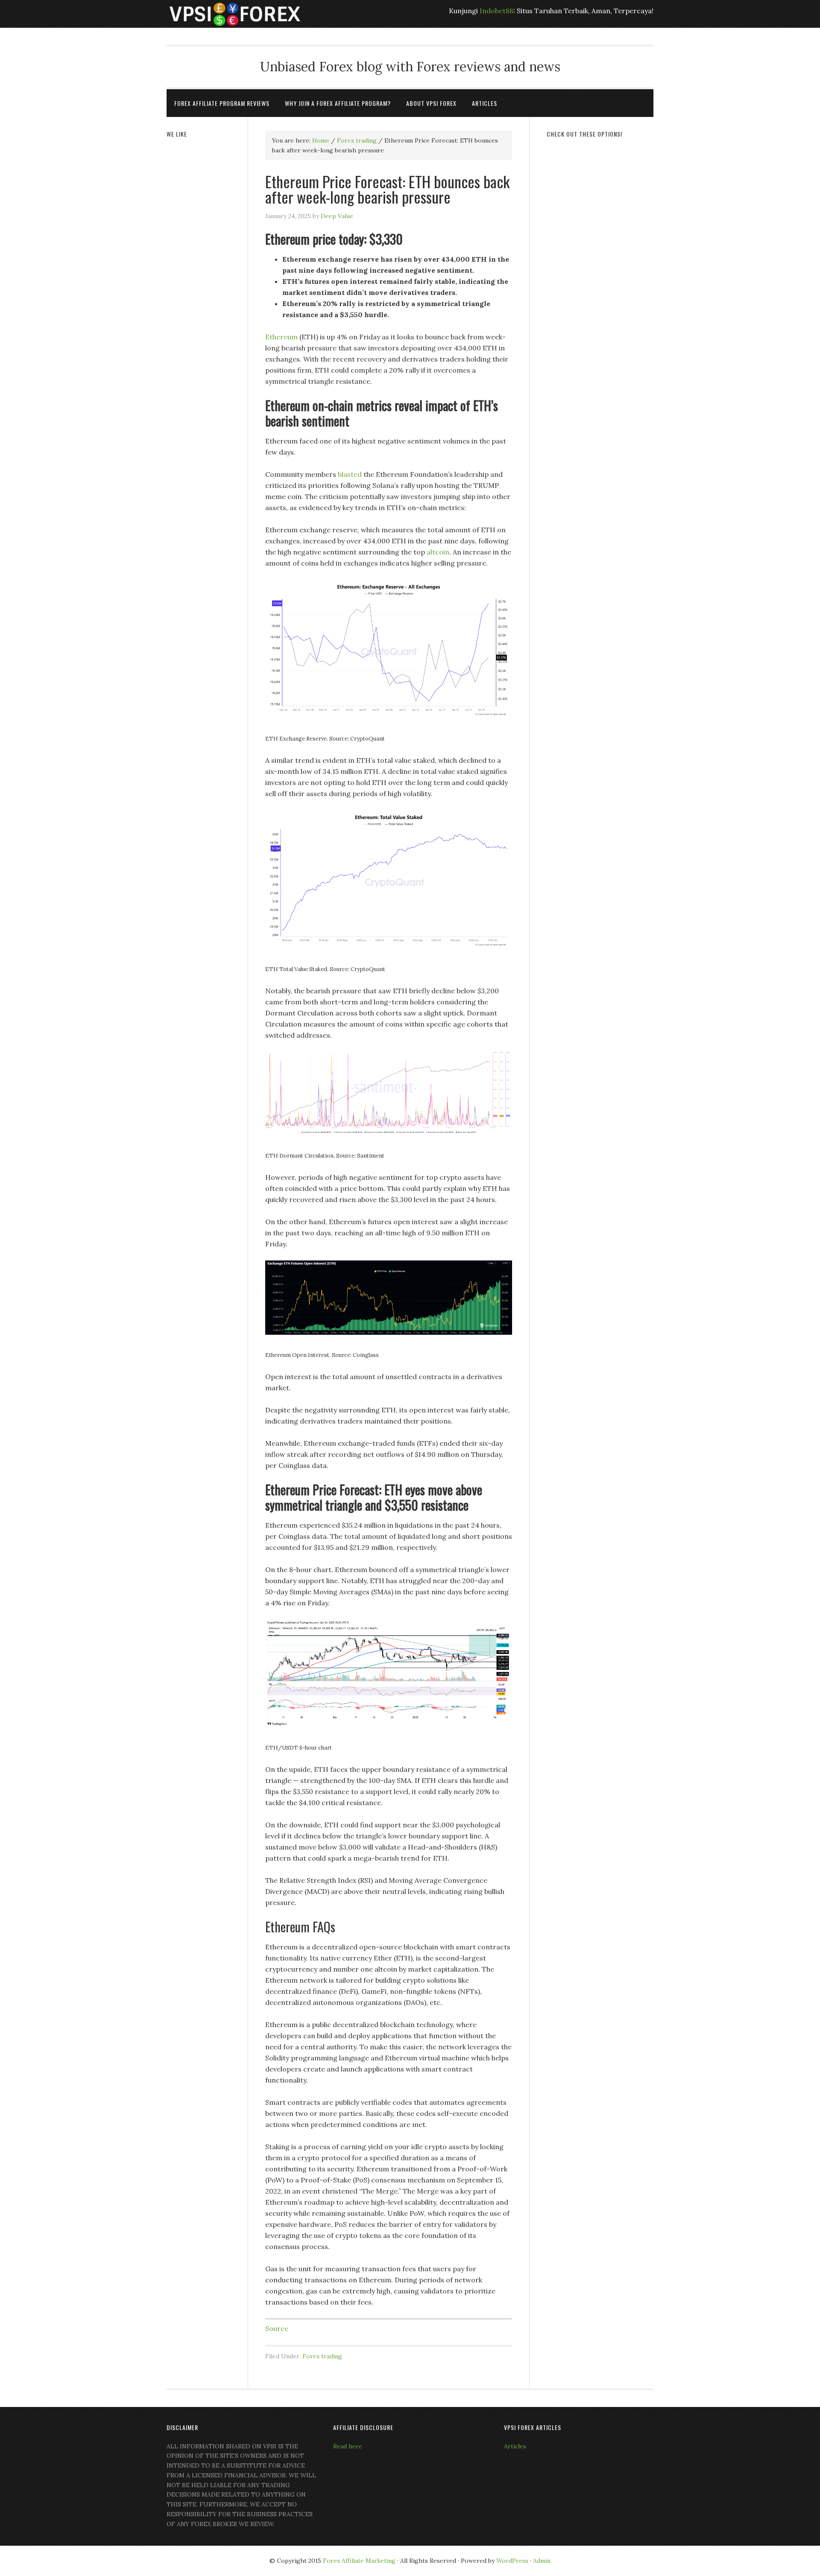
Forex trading (322, 2356)
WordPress (512, 2561)
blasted (350, 474)
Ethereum (281, 337)
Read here (348, 2446)
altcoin (438, 552)
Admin (542, 2561)
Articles (515, 2446)
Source (277, 2328)
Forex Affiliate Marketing (359, 2561)
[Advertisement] (600, 276)
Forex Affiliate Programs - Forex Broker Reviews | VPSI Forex (235, 14)
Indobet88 (496, 11)
